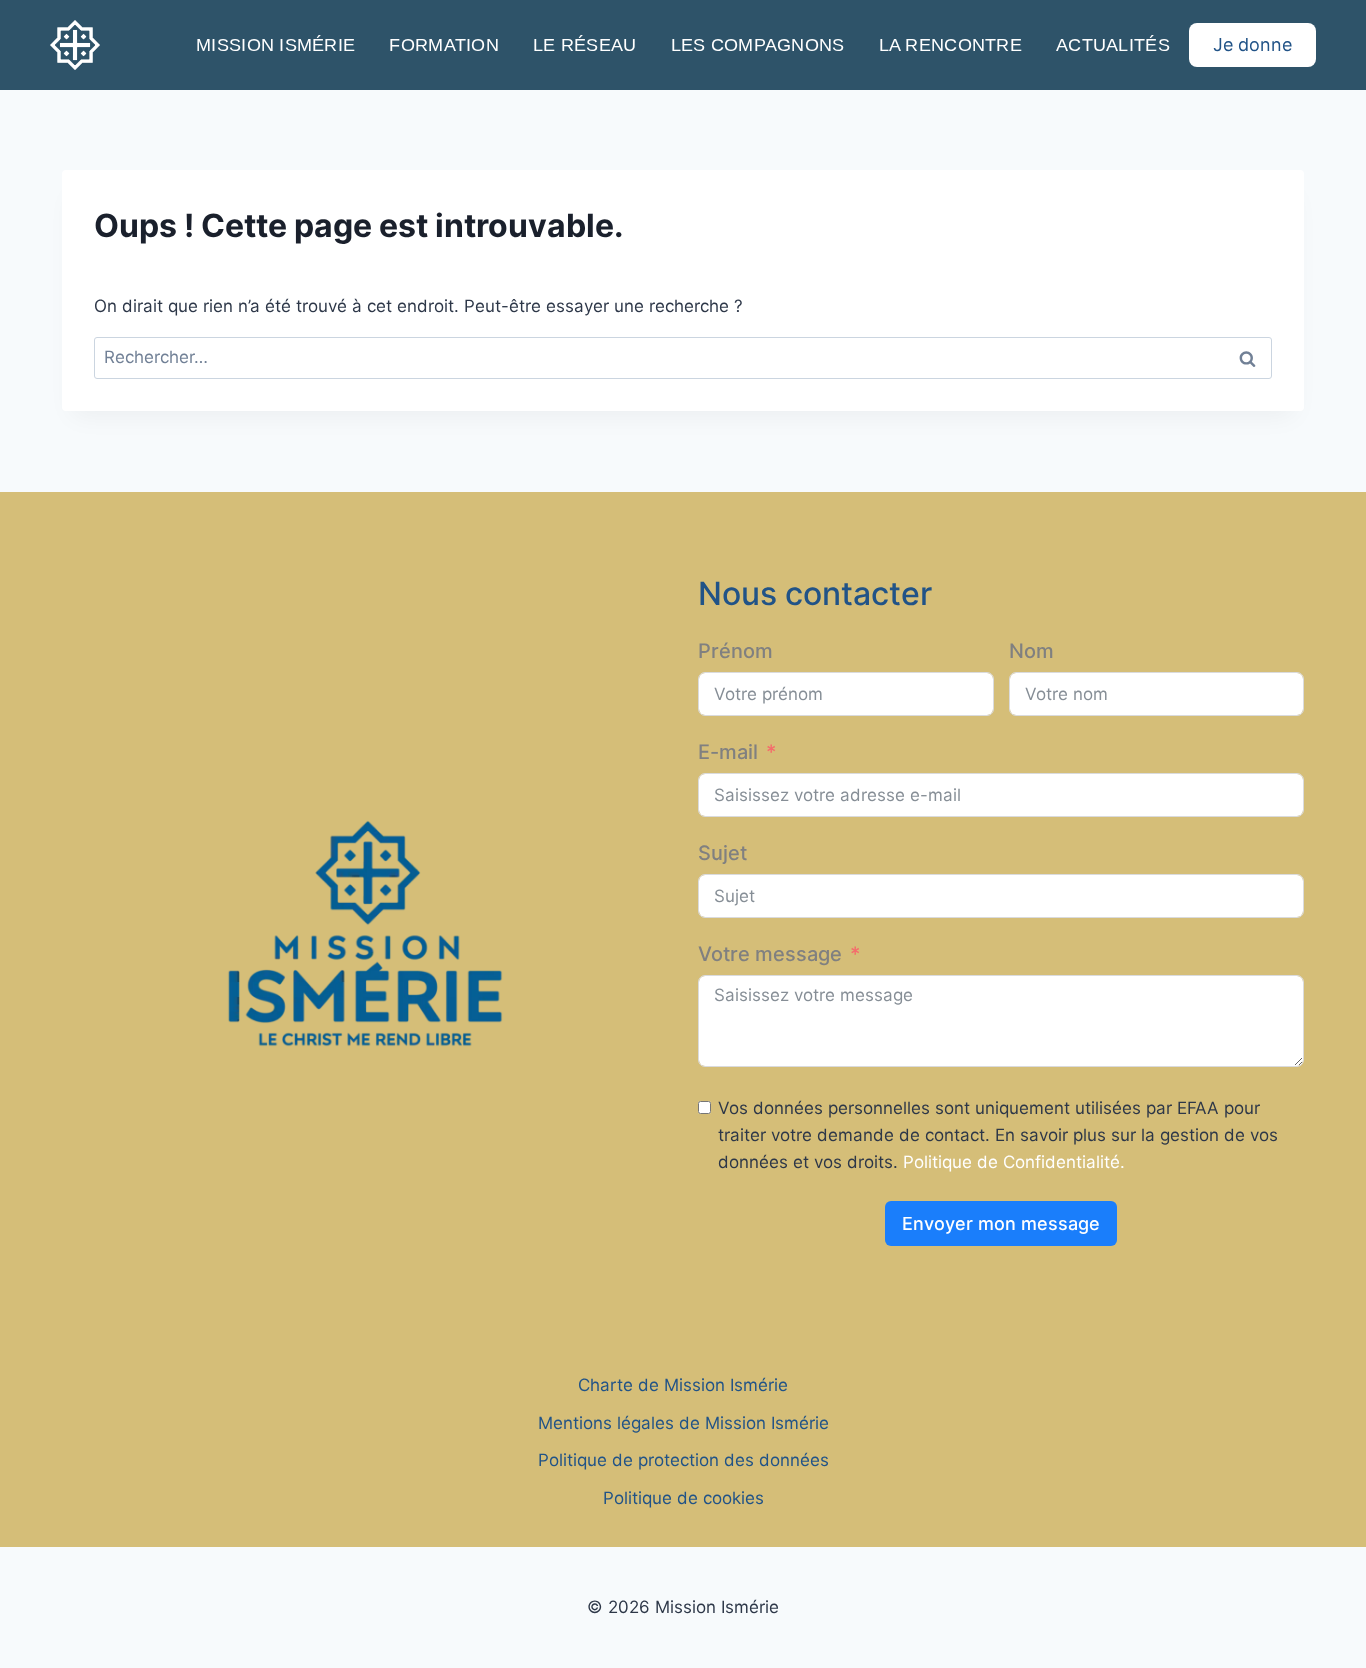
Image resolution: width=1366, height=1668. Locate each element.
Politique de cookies (683, 1498)
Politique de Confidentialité (1011, 1162)
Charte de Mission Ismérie (683, 1385)
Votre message (770, 954)
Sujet (722, 853)
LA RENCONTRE (950, 45)
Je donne (1252, 44)
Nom (1031, 651)
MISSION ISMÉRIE (275, 45)
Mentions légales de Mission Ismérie (683, 1423)
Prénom (735, 651)
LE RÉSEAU (584, 45)
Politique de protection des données (683, 1460)
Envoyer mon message (1001, 1223)
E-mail (728, 752)
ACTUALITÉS (1113, 45)
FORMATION (443, 45)
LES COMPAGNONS (758, 45)
